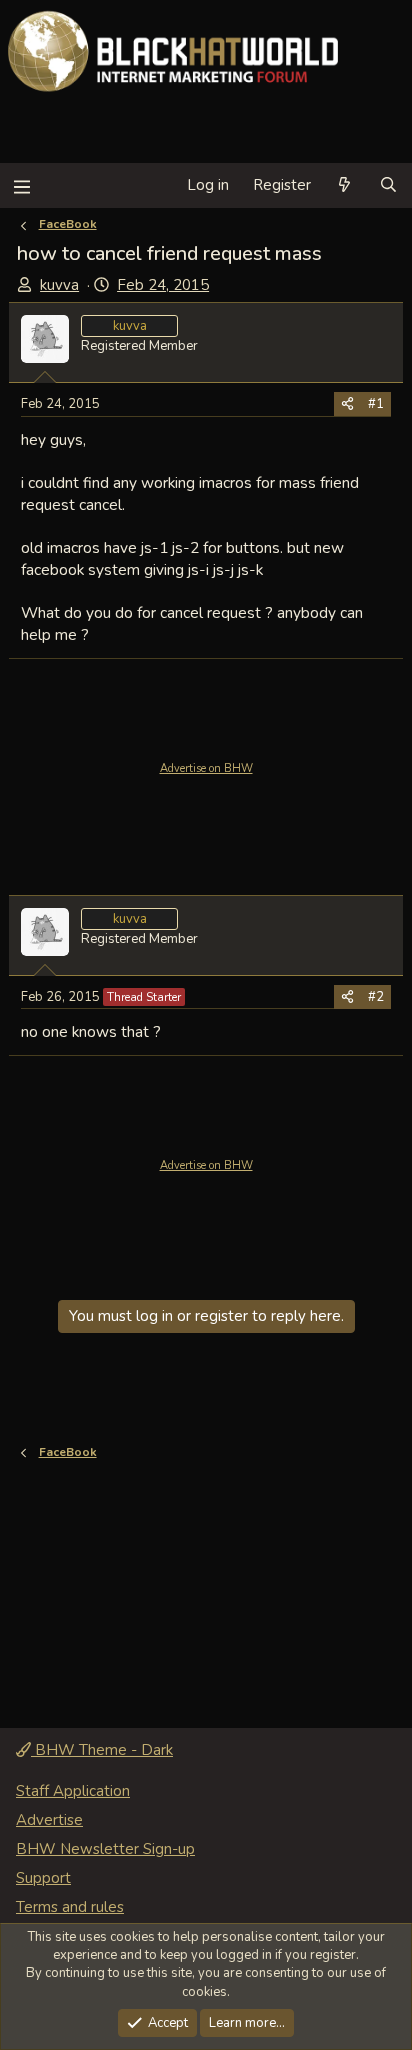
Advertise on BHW (206, 768)
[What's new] (344, 185)
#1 (376, 404)
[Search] (388, 185)
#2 (376, 997)
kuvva (59, 285)
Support (43, 1878)
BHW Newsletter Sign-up (105, 1849)
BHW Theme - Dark (102, 1750)
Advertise (49, 1820)
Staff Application (73, 1791)
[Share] (347, 404)
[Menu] (21, 185)
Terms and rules (70, 1907)
